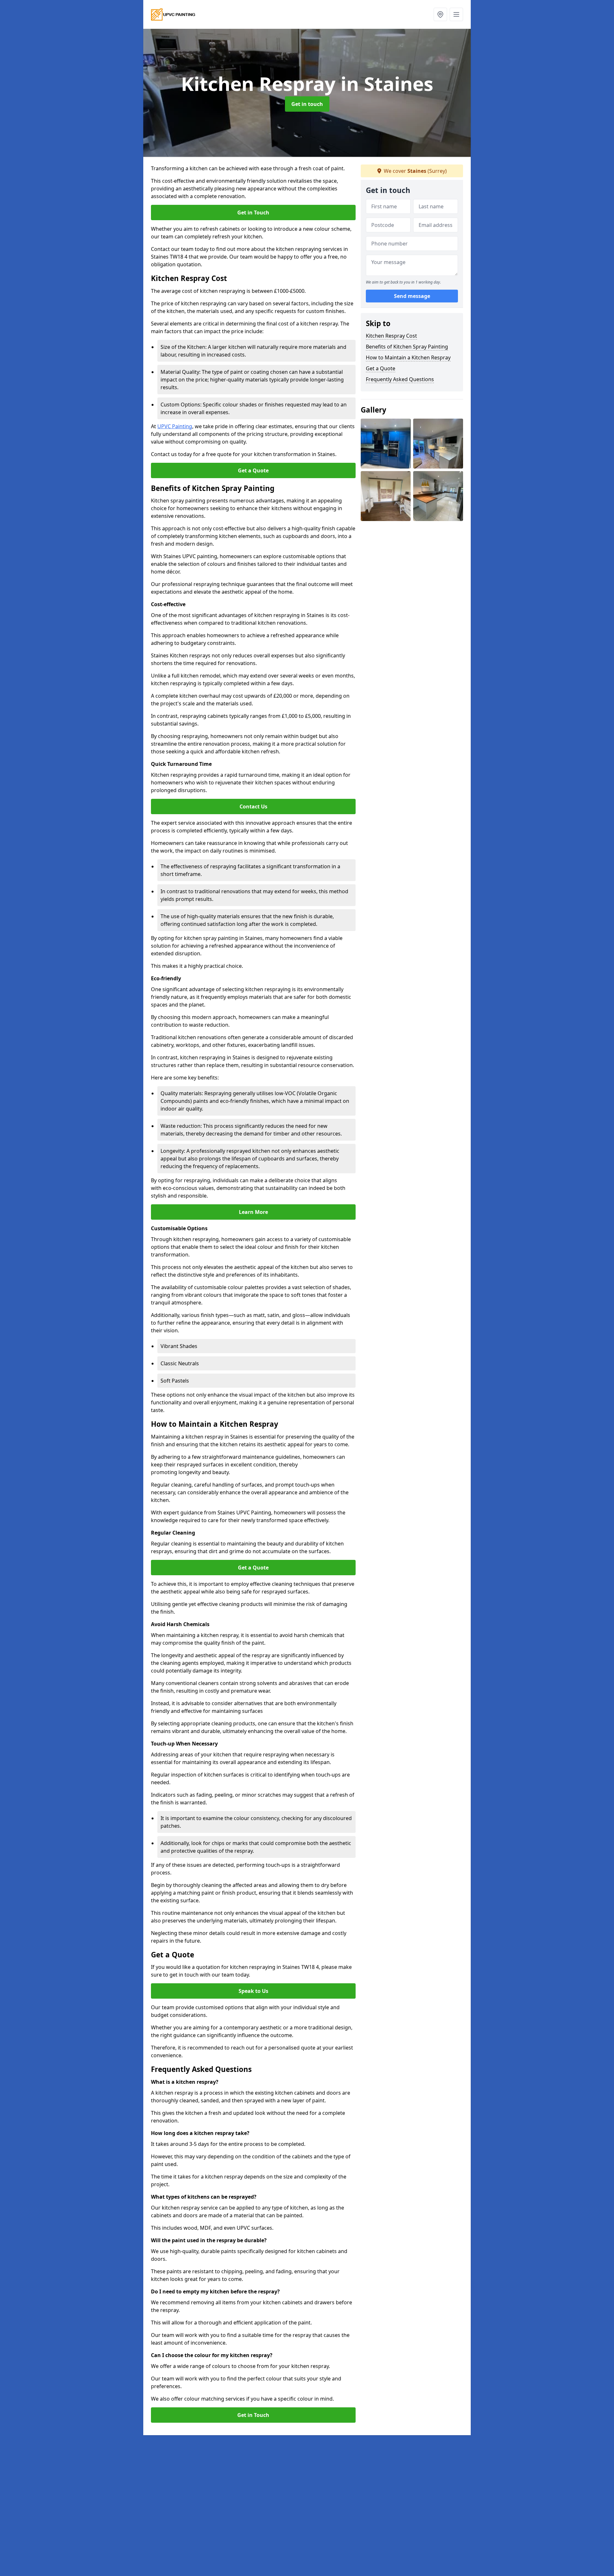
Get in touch (307, 104)
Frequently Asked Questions (400, 379)
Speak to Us (253, 1991)
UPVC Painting (175, 426)
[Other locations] (440, 14)
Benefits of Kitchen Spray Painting (407, 347)
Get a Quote (253, 470)
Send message (412, 296)
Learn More (253, 1212)
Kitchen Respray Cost (391, 336)
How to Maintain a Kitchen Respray (408, 357)
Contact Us (253, 807)
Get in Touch (253, 213)
